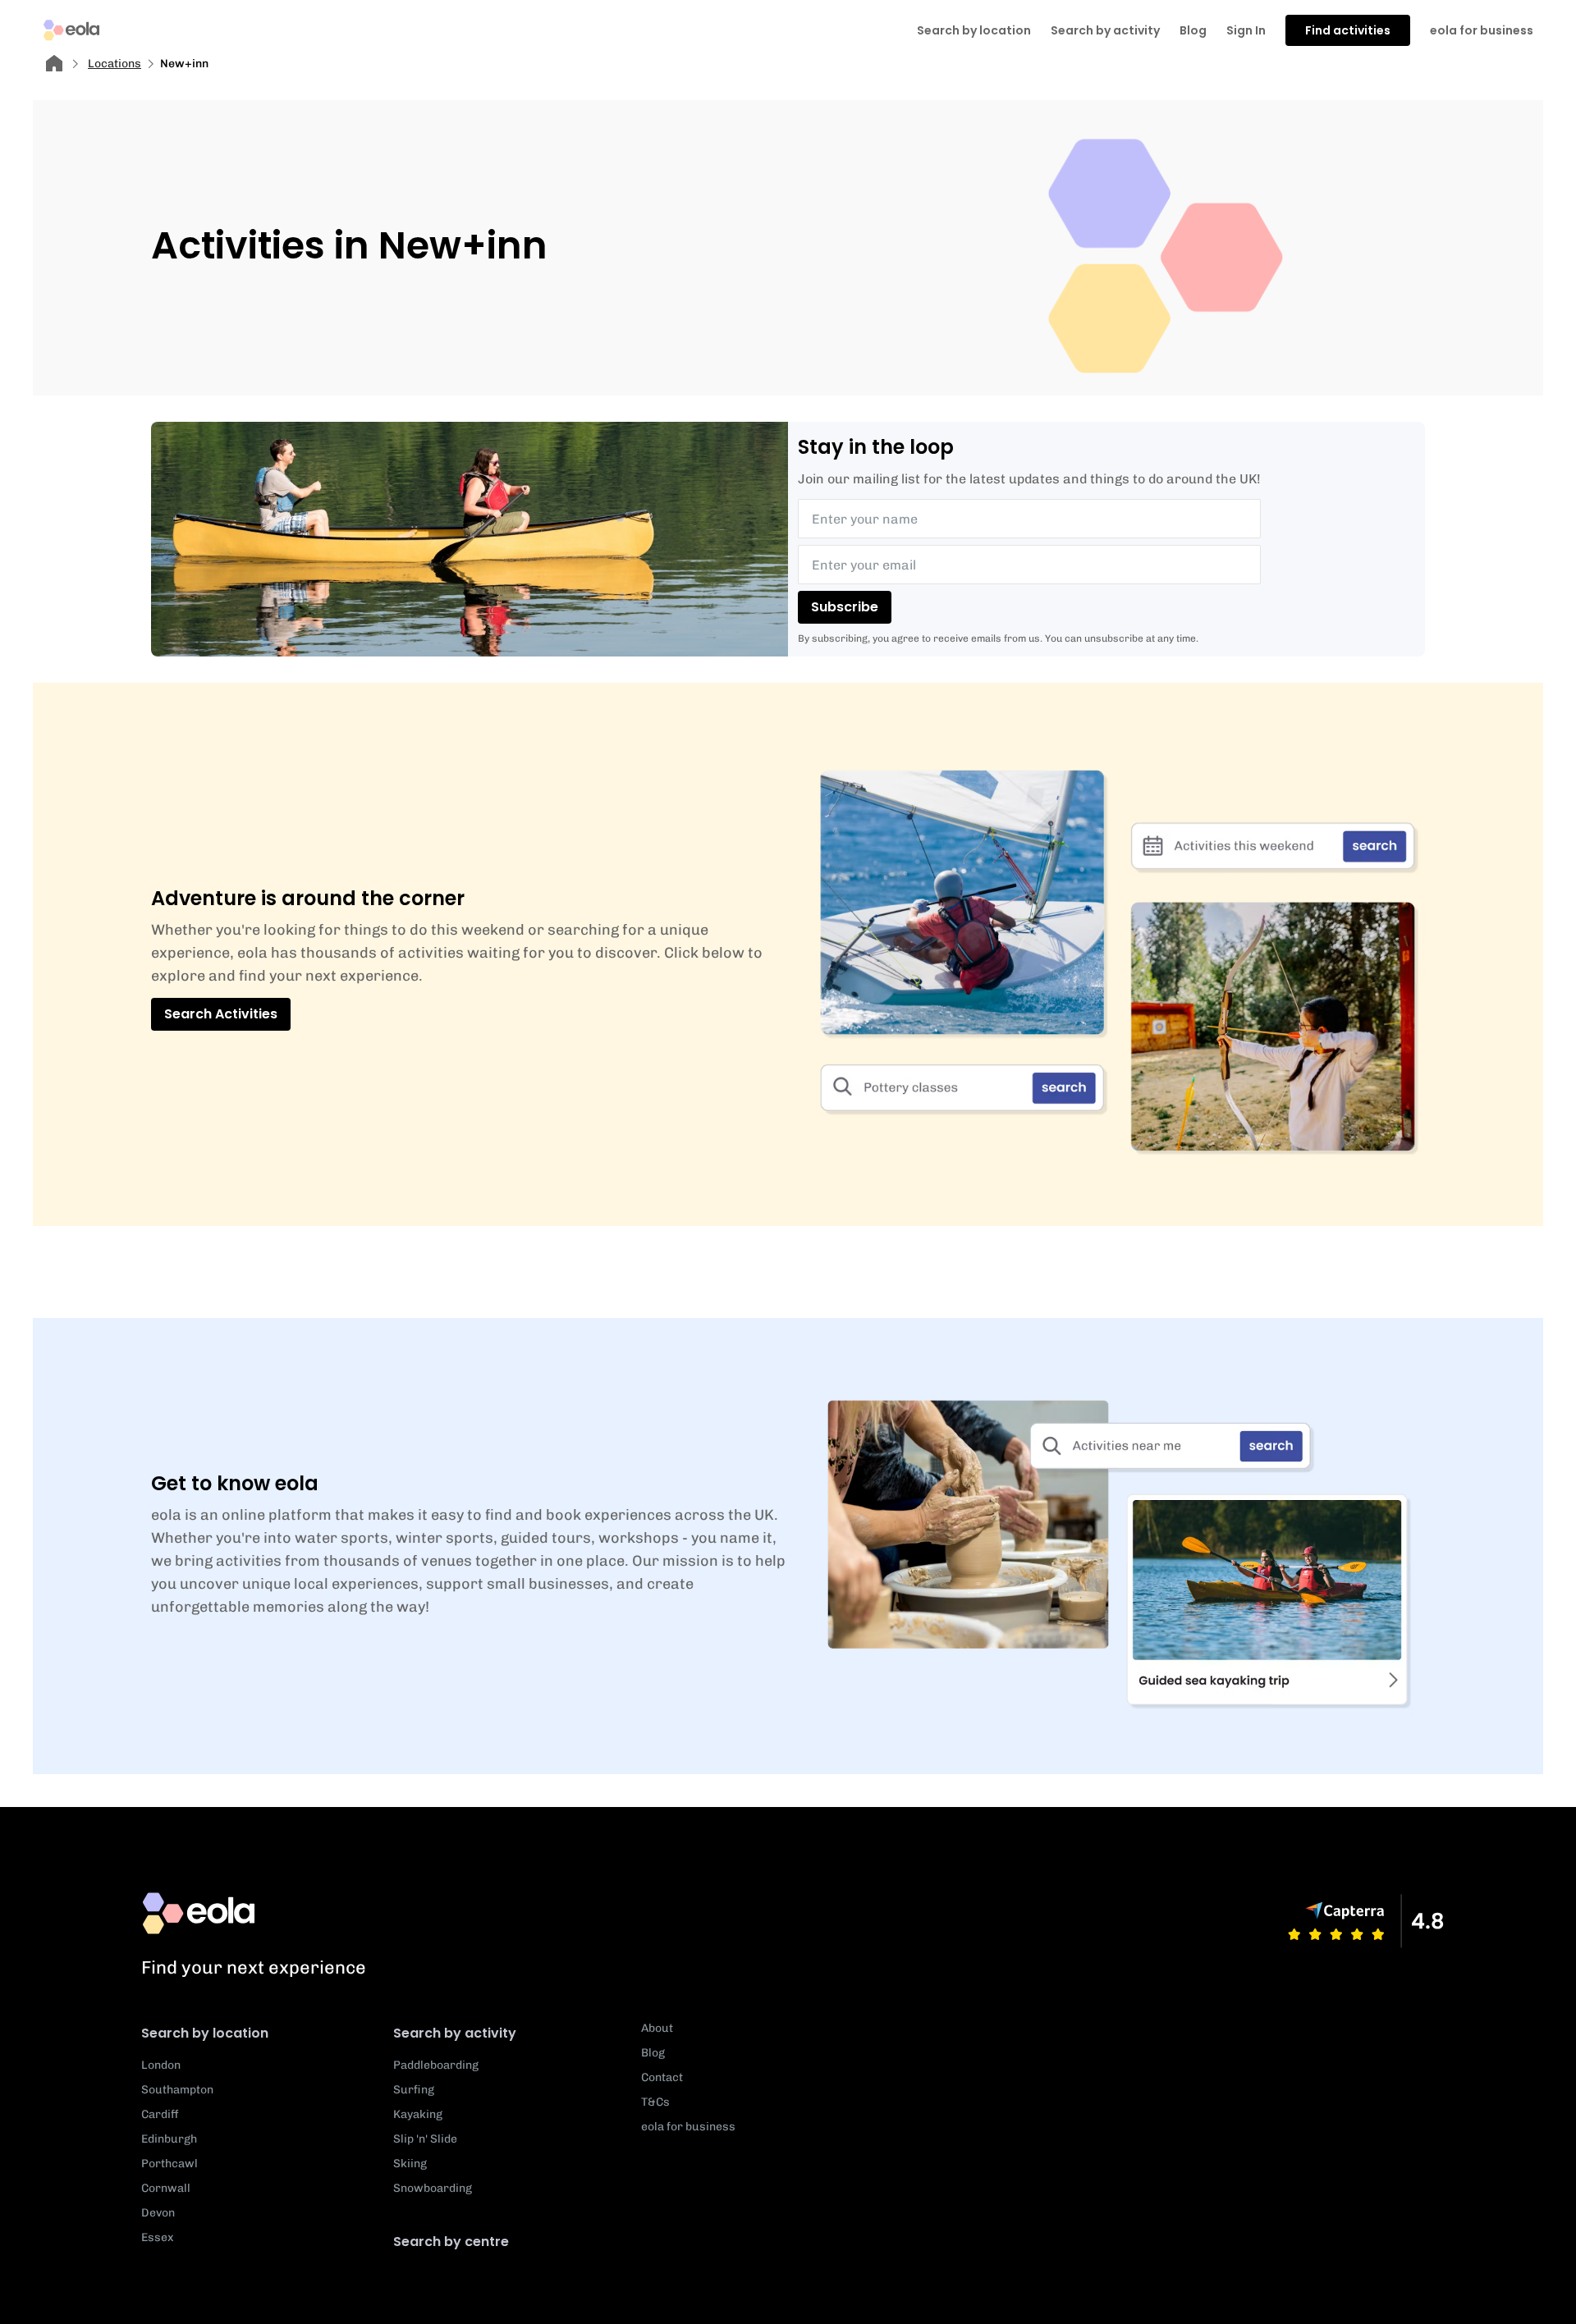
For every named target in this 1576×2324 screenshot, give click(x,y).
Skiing (410, 2164)
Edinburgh (169, 2139)
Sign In (1246, 30)
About (657, 2028)
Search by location (205, 2033)
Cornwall (166, 2188)
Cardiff (160, 2114)
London (161, 2065)
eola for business (1482, 30)
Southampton (177, 2090)
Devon (158, 2213)
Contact (662, 2077)
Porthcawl (170, 2164)
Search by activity (1105, 30)
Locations (115, 64)
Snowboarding (433, 2188)
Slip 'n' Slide (425, 2139)
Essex (158, 2237)
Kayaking (418, 2114)
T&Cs (655, 2102)
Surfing (414, 2090)
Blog (1193, 30)
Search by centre (451, 2242)
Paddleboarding (436, 2065)
